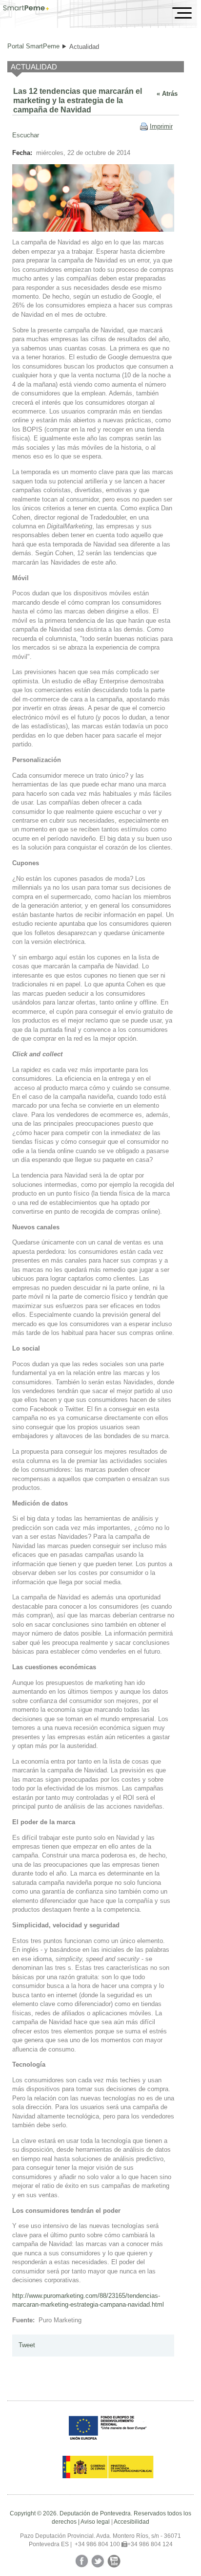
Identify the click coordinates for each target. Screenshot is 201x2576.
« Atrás (167, 94)
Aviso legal (95, 2522)
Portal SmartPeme (33, 46)
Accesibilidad (131, 2522)
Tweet (27, 2345)
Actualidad (84, 47)
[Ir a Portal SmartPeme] (26, 9)
